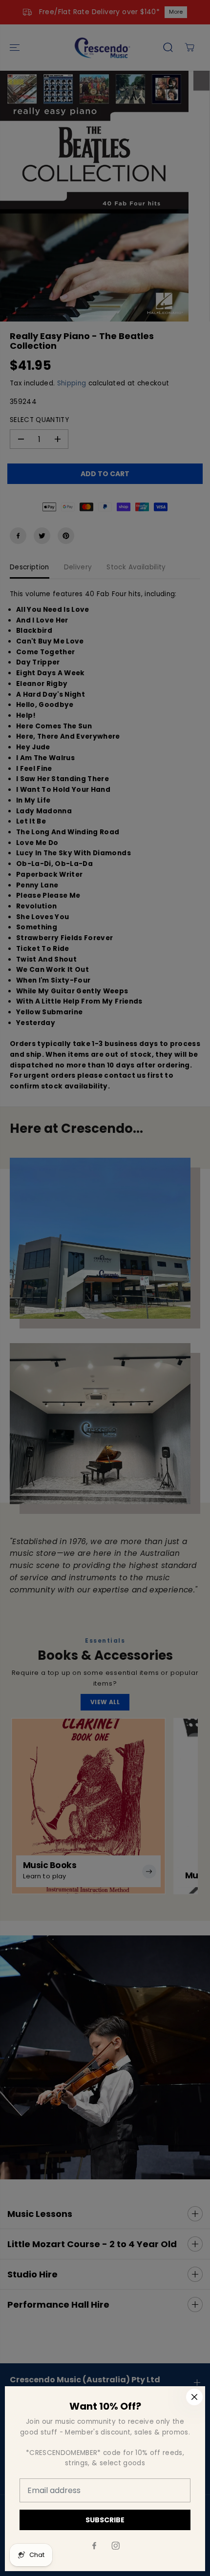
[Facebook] (94, 2546)
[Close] (194, 2397)
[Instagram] (116, 2546)
